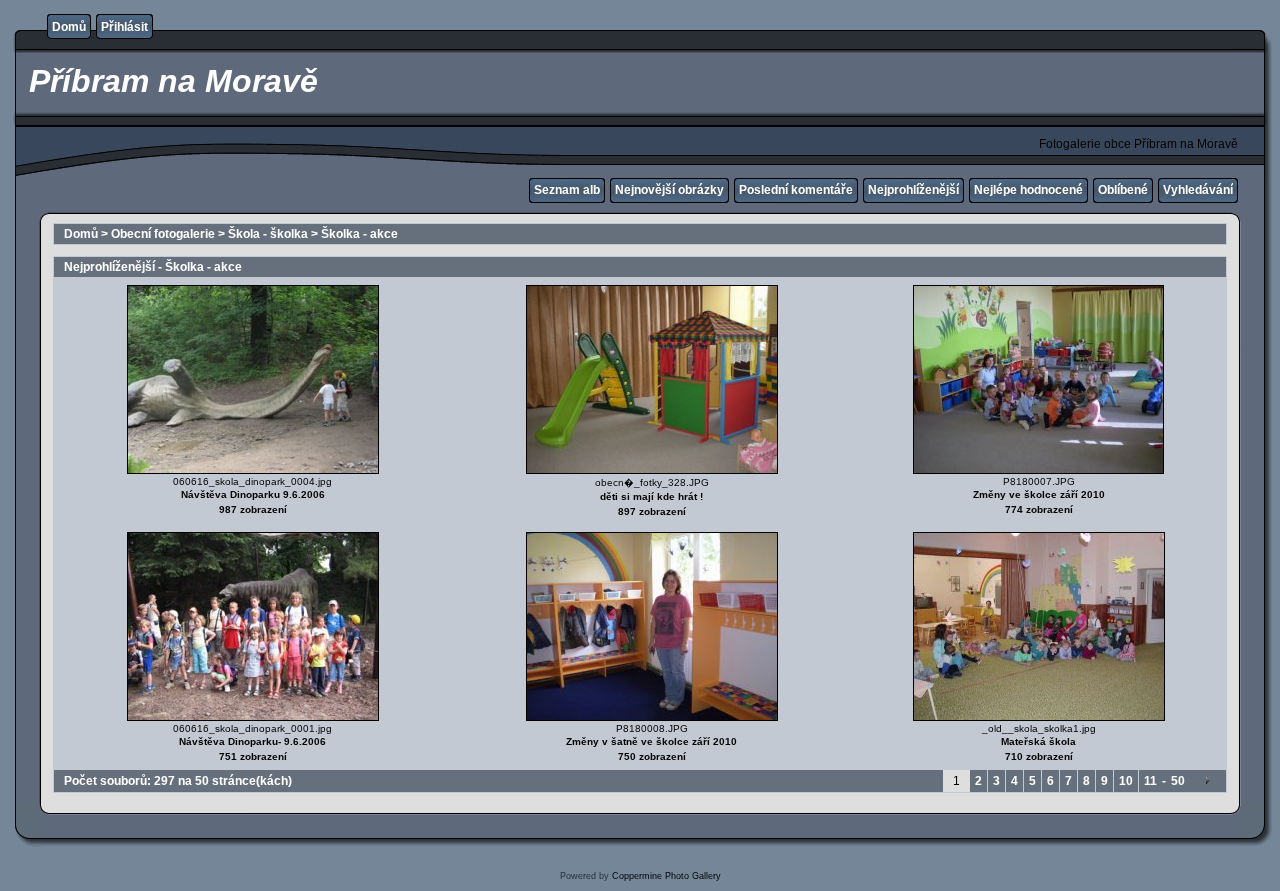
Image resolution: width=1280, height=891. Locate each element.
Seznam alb (567, 190)
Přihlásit (124, 27)
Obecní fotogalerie (163, 234)
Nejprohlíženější (913, 190)
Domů (69, 27)
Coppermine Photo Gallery (666, 876)
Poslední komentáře (796, 190)
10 (1126, 781)
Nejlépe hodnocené (1028, 190)
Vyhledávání (1198, 190)
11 (1150, 781)
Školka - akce (359, 234)
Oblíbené (1123, 190)
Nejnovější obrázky (669, 190)
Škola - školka (268, 234)
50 (1178, 781)
